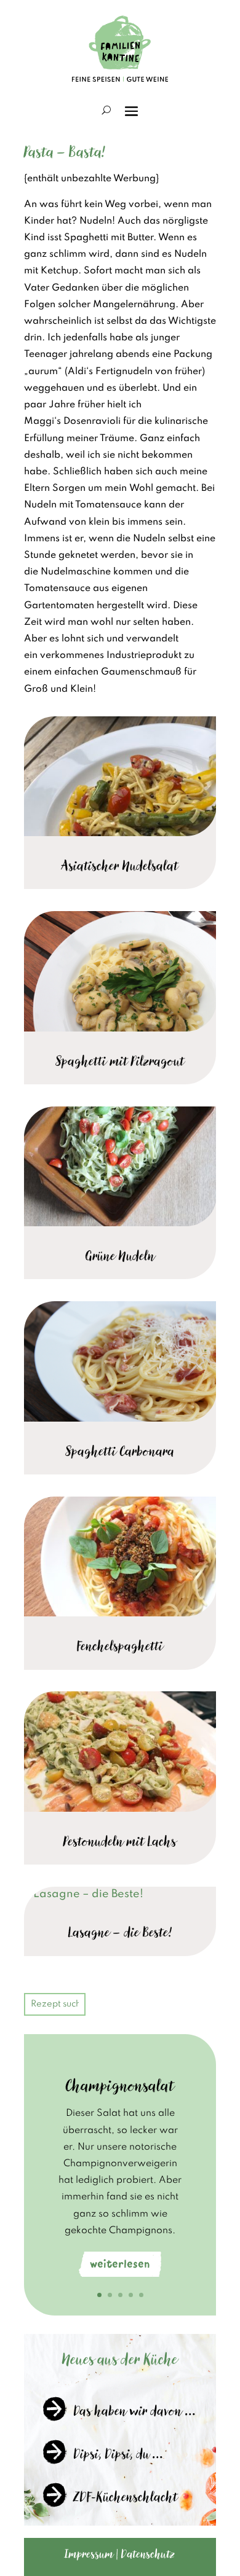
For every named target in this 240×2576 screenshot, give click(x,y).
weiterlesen (120, 2264)
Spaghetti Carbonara (120, 1451)
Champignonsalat (120, 2086)
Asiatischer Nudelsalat (120, 866)
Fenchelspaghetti (120, 1646)
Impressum (89, 2554)
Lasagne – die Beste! (120, 1932)
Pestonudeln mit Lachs (120, 1841)
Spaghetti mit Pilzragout (120, 1061)
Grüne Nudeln (120, 1256)
